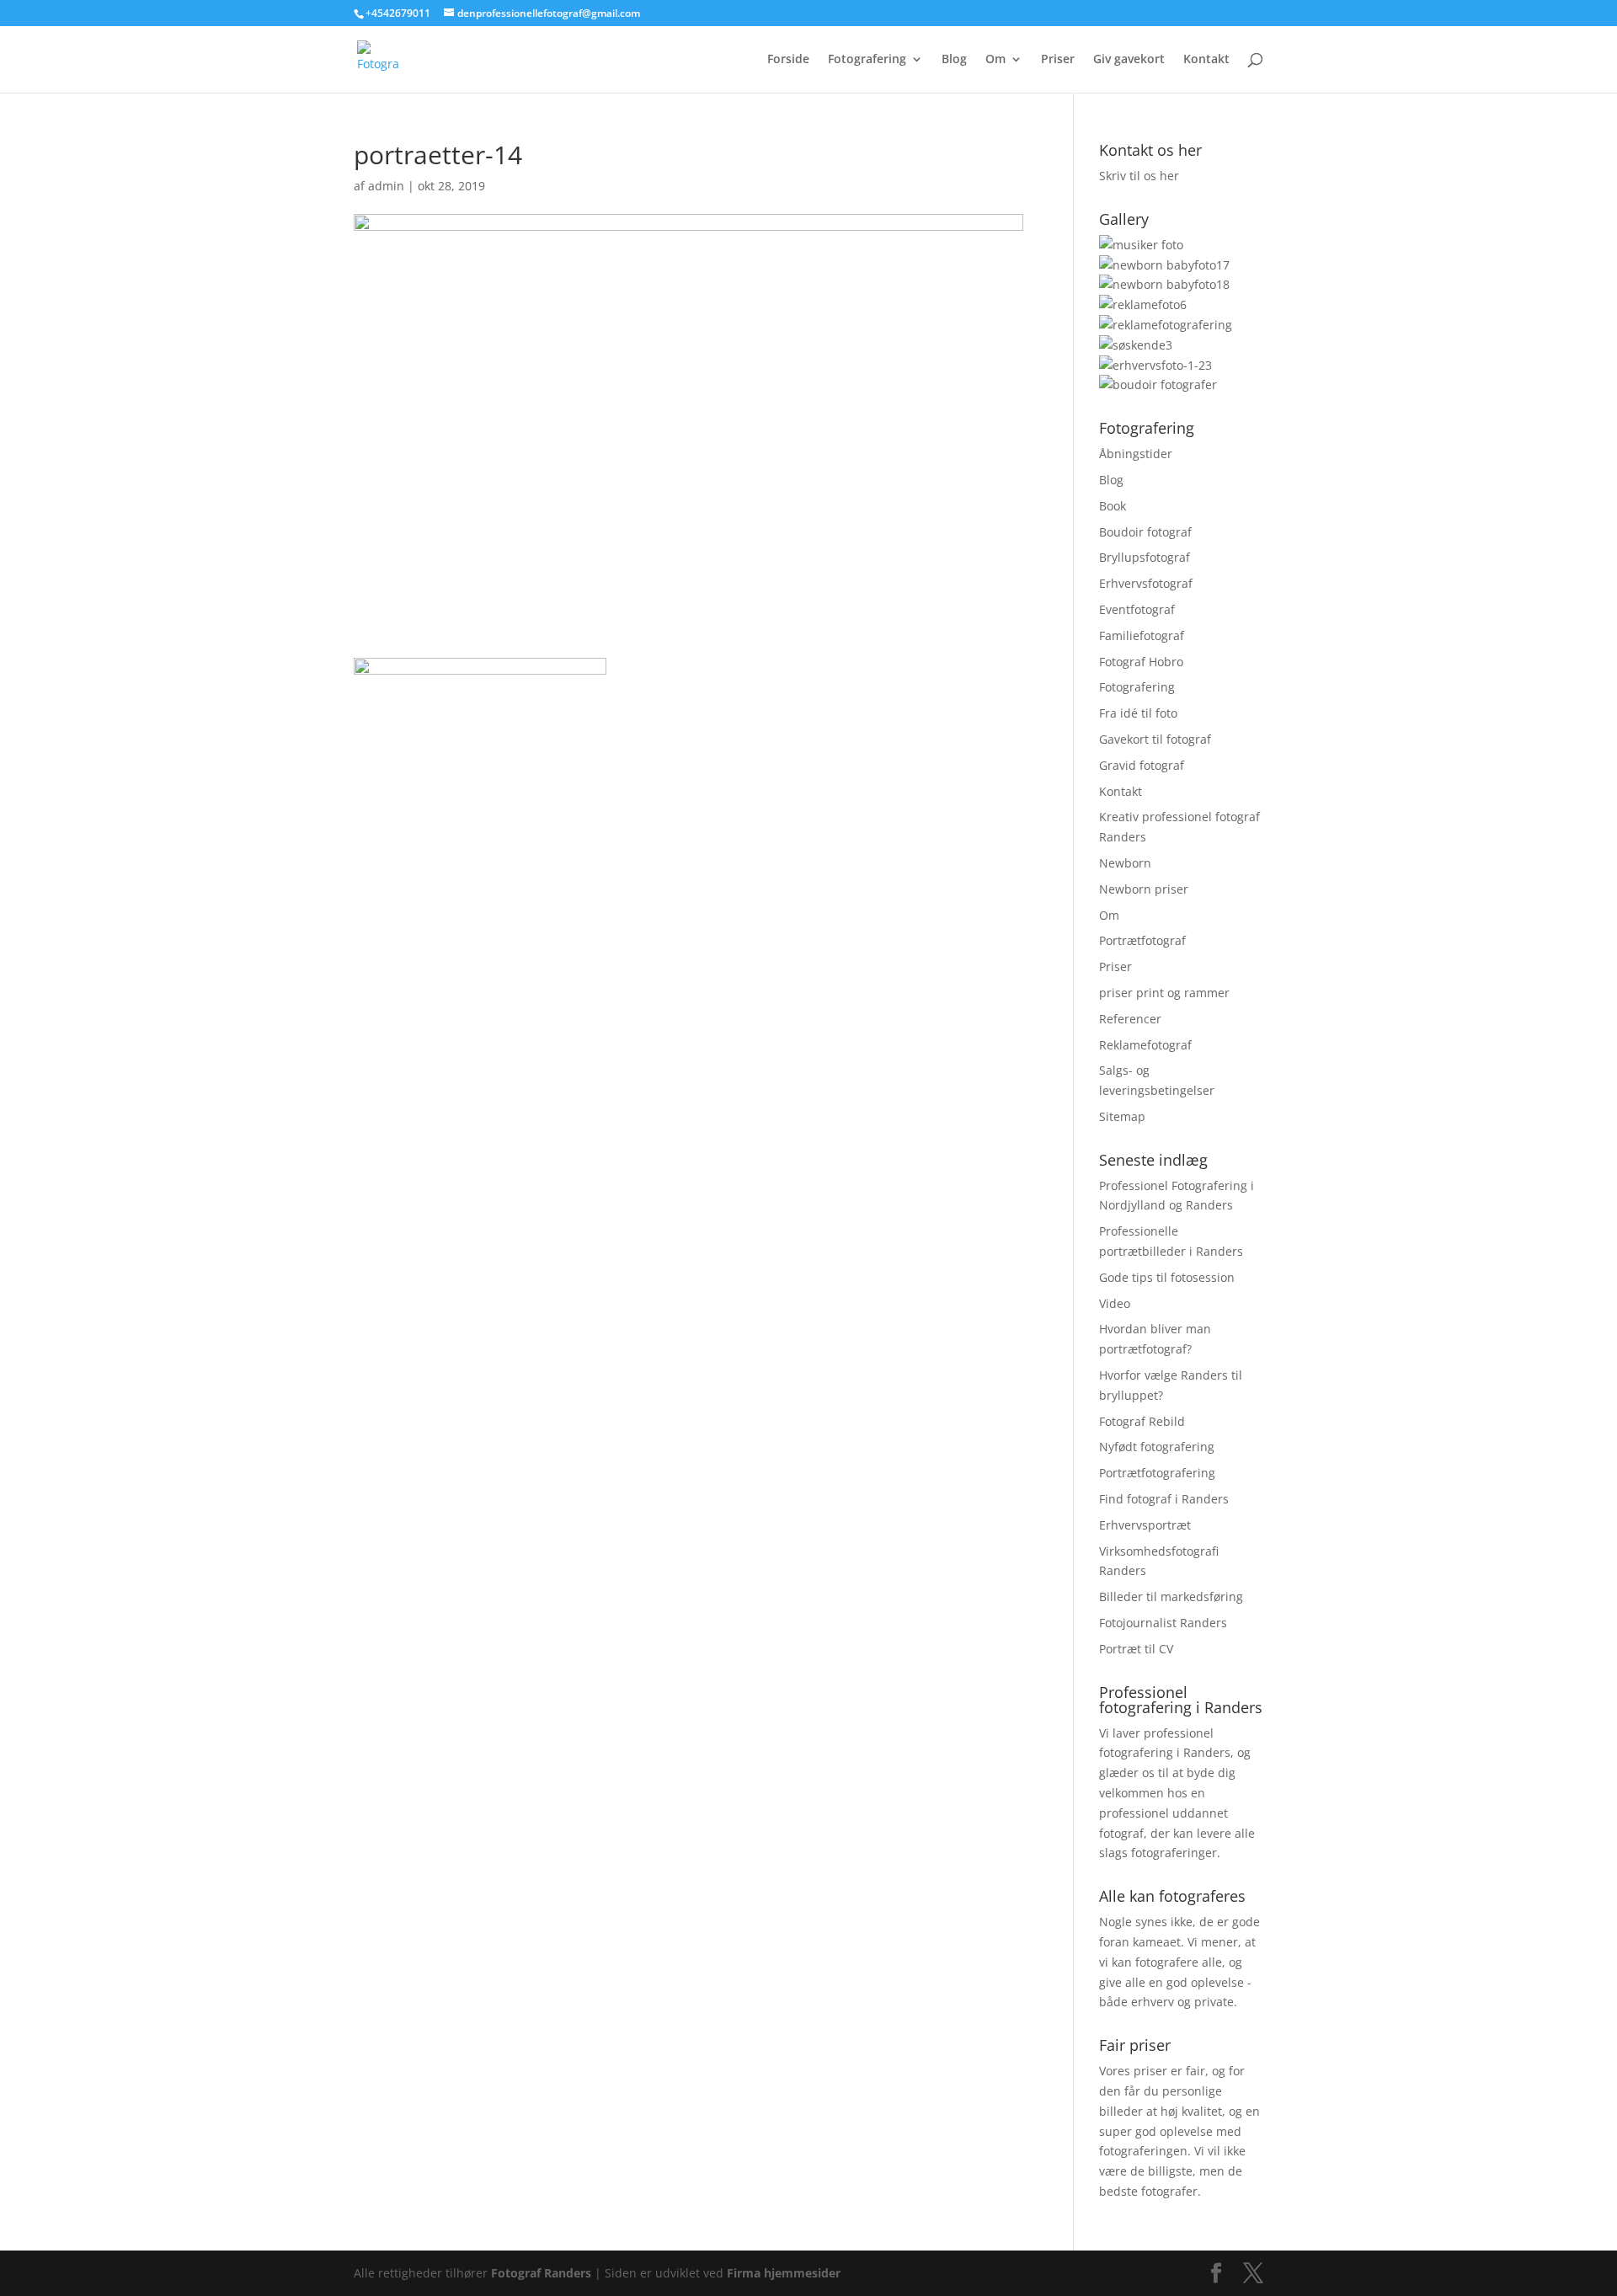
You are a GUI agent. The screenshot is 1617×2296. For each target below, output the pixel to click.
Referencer (1130, 1019)
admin (386, 186)
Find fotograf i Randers (1164, 1499)
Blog (954, 60)
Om (995, 60)
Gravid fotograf (1142, 765)
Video (1115, 1303)
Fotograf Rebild (1142, 1421)
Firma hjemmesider (784, 2273)
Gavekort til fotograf (1155, 739)
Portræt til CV (1136, 1649)
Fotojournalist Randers (1163, 1623)
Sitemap (1122, 1116)
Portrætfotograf (1142, 940)
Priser (1058, 60)
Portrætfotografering (1157, 1473)
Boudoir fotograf (1145, 532)
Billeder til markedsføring (1171, 1597)
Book (1113, 506)
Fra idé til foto (1138, 713)
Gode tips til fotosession (1167, 1277)
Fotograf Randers (541, 2273)
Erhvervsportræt (1145, 1525)
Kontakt (1206, 60)
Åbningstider (1136, 454)
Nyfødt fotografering (1157, 1447)
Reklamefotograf (1145, 1045)
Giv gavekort (1129, 60)
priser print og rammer (1164, 993)
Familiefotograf (1142, 635)
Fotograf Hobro (1141, 662)
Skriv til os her (1139, 176)
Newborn (1125, 863)
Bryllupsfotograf (1145, 557)
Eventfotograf (1137, 609)
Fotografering (867, 60)
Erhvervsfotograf (1146, 583)
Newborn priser (1144, 889)
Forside (788, 60)
